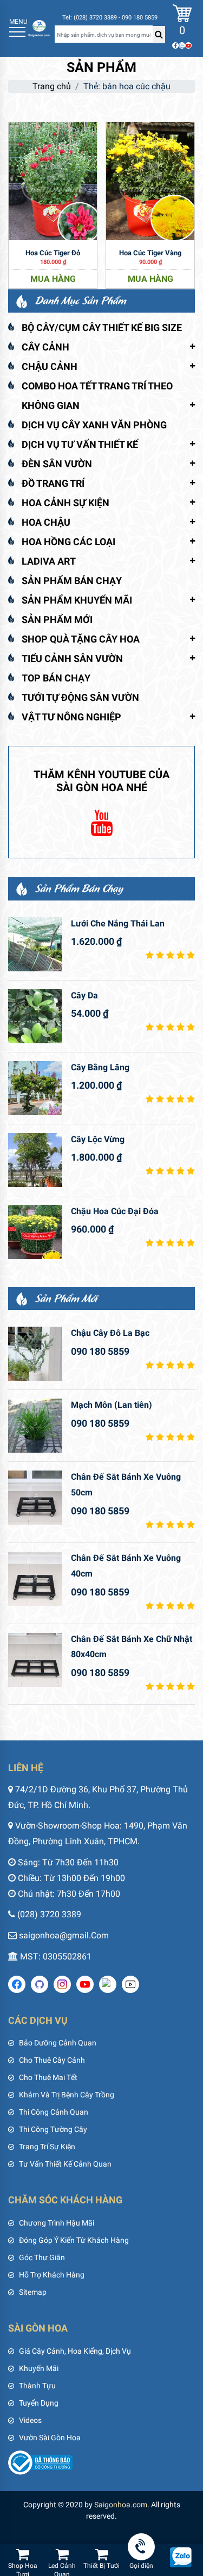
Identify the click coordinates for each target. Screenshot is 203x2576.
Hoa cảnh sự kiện (66, 503)
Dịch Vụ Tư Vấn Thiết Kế (80, 444)
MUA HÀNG (53, 279)
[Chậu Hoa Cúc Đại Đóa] (35, 1232)
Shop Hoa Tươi (23, 2568)
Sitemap (33, 2292)
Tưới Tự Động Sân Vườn (80, 697)
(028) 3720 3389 (49, 1914)
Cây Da (84, 995)
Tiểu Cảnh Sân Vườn (72, 658)
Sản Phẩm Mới (57, 620)
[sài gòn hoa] (39, 28)
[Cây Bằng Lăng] (35, 1088)
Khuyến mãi (39, 2368)
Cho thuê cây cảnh (52, 2060)
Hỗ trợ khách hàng (52, 2275)
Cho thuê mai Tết (48, 2077)
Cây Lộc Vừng (98, 1139)
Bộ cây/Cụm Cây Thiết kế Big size (102, 327)
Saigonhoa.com (121, 2505)
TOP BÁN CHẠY (56, 678)
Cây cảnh (45, 347)
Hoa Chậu (46, 522)
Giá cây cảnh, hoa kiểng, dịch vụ (75, 2351)
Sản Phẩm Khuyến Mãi (77, 600)
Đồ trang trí (53, 483)
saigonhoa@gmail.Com (64, 1935)
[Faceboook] (175, 45)
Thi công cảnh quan (54, 2112)
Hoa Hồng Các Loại (68, 542)
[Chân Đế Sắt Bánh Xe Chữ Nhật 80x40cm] (35, 1660)
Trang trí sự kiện (47, 2147)
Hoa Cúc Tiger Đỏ (53, 253)
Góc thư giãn (42, 2257)
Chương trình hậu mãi (57, 2223)
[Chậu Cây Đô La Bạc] (35, 1354)
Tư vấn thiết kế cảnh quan (65, 2164)
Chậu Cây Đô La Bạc (110, 1333)
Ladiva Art (49, 561)
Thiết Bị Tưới (101, 2566)
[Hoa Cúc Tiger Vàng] (150, 180)
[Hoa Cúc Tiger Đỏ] (53, 180)
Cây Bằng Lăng (100, 1067)
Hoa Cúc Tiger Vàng (150, 253)
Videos (30, 2420)
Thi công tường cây (53, 2129)
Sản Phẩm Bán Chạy (72, 581)
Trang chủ (52, 86)
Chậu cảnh (50, 366)
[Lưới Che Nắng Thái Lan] (35, 944)
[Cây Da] (35, 1016)
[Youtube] (188, 45)
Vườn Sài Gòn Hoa (50, 2438)
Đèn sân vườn (57, 464)
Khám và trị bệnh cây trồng (67, 2095)
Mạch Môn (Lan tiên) (112, 1405)
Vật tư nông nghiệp (71, 717)
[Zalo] (182, 45)
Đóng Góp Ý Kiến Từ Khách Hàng (74, 2240)
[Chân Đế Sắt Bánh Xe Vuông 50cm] (35, 1498)
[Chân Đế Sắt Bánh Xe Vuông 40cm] (35, 1579)
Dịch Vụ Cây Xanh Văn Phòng (94, 425)
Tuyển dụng (39, 2403)
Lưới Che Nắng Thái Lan (118, 923)
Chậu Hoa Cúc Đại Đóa (115, 1211)
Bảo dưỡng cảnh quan (58, 2043)
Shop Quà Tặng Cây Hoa (81, 639)
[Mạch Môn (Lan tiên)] (35, 1426)
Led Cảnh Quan (62, 2568)
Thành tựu (37, 2386)
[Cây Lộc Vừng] (35, 1160)
